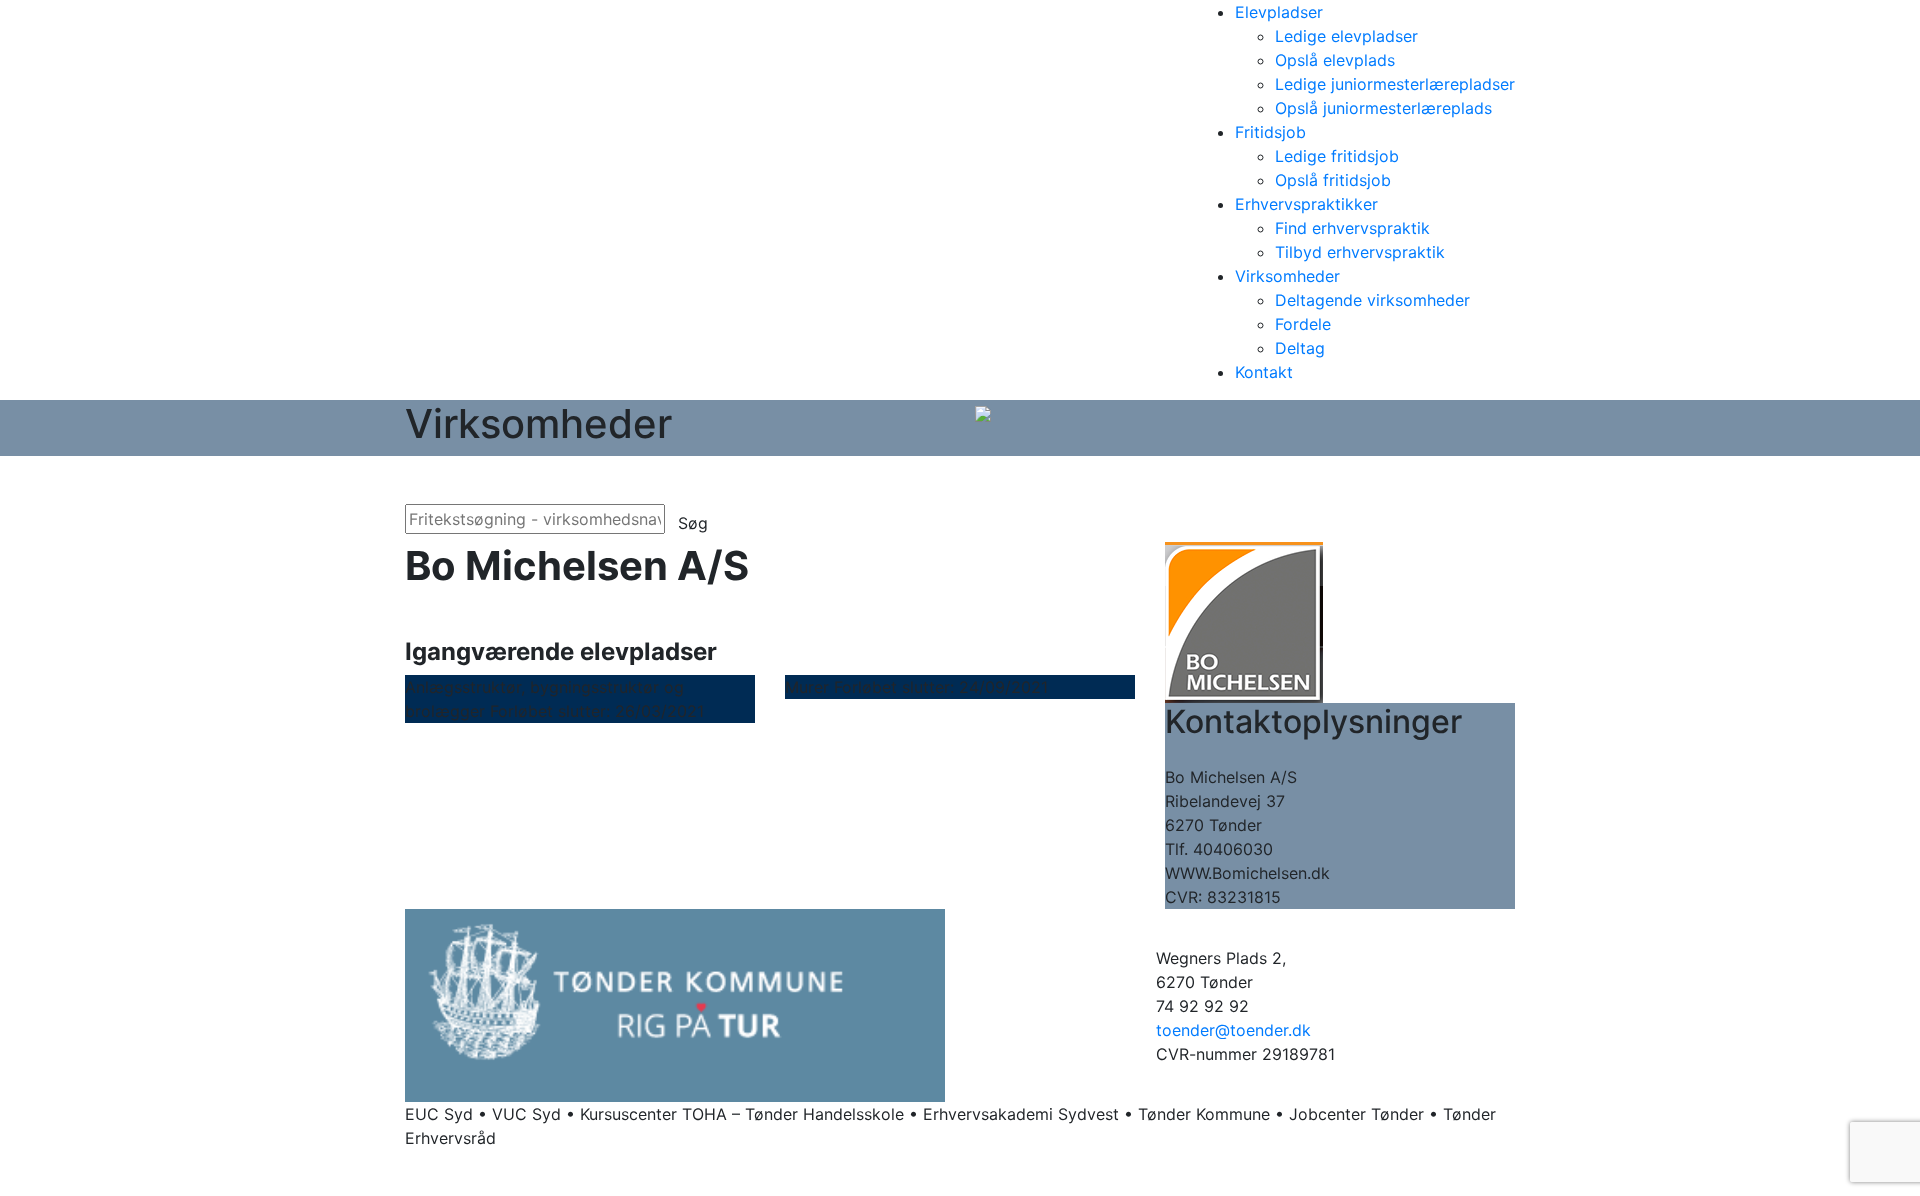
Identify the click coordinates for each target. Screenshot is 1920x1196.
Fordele (1303, 324)
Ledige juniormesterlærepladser (1395, 84)
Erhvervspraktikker (1306, 204)
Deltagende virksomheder (1372, 300)
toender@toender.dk (1233, 1030)
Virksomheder (1287, 276)
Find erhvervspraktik (1352, 228)
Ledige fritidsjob (1337, 156)
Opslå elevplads (1335, 60)
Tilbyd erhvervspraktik (1360, 252)
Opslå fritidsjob (1333, 180)
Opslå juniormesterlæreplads (1383, 108)
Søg (693, 523)
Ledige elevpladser (1346, 36)
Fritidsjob (1270, 132)
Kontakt (1264, 372)
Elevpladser (1279, 12)
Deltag (1300, 348)
